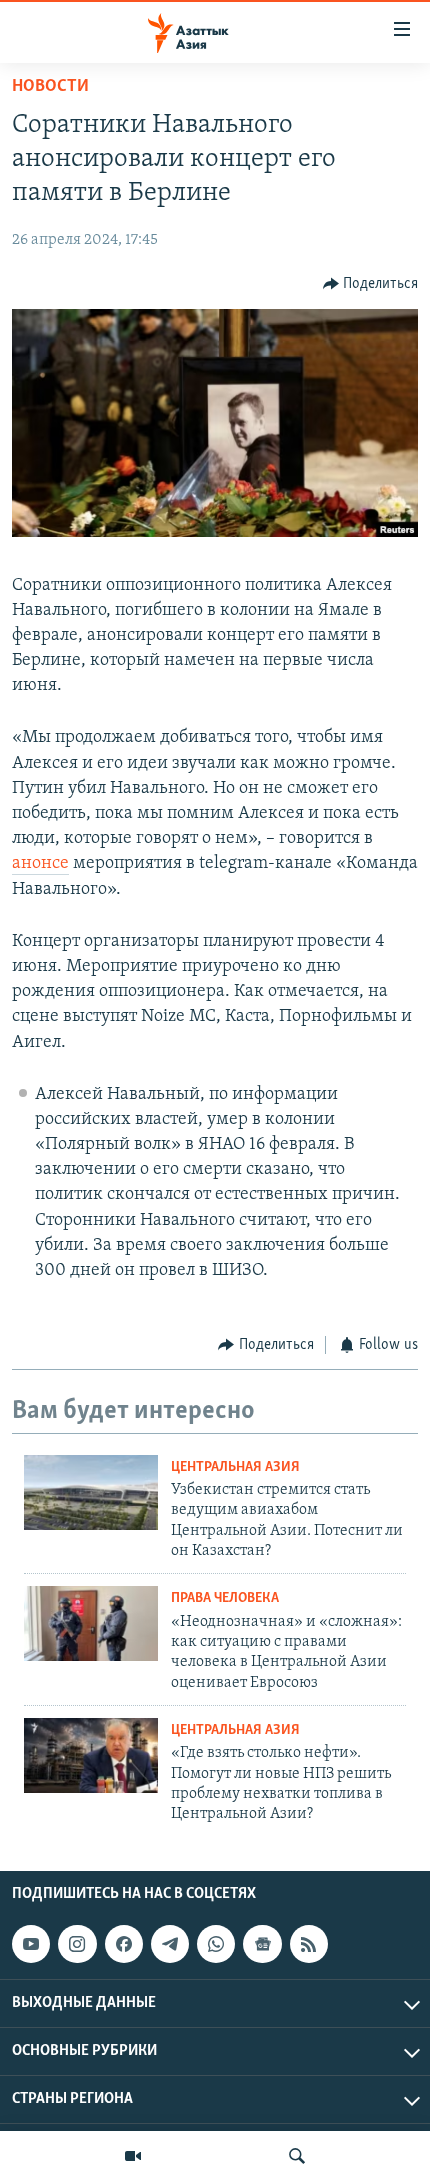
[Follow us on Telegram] (170, 1944)
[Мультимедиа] (133, 2156)
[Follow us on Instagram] (77, 1944)
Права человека (225, 1598)
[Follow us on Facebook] (124, 1944)
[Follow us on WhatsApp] (216, 1944)
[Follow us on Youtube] (31, 1944)
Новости (50, 87)
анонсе (40, 864)
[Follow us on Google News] (262, 1944)
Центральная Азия (235, 1467)
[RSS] (309, 1944)
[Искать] (297, 2156)
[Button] (371, 284)
